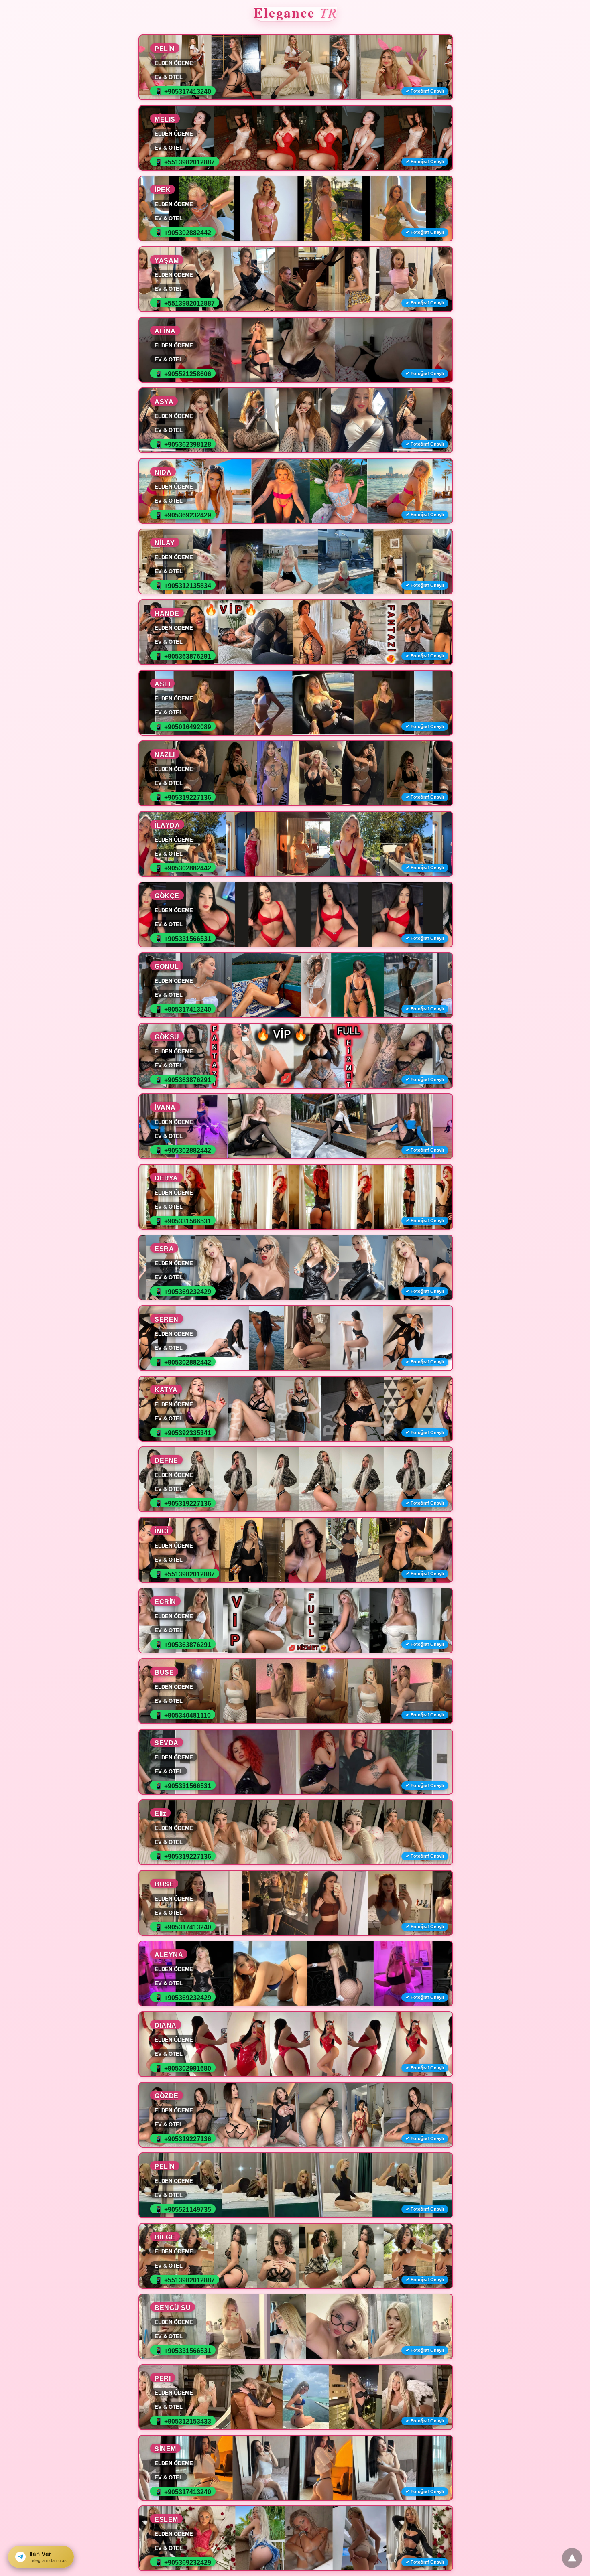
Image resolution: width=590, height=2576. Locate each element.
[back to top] (572, 2558)
